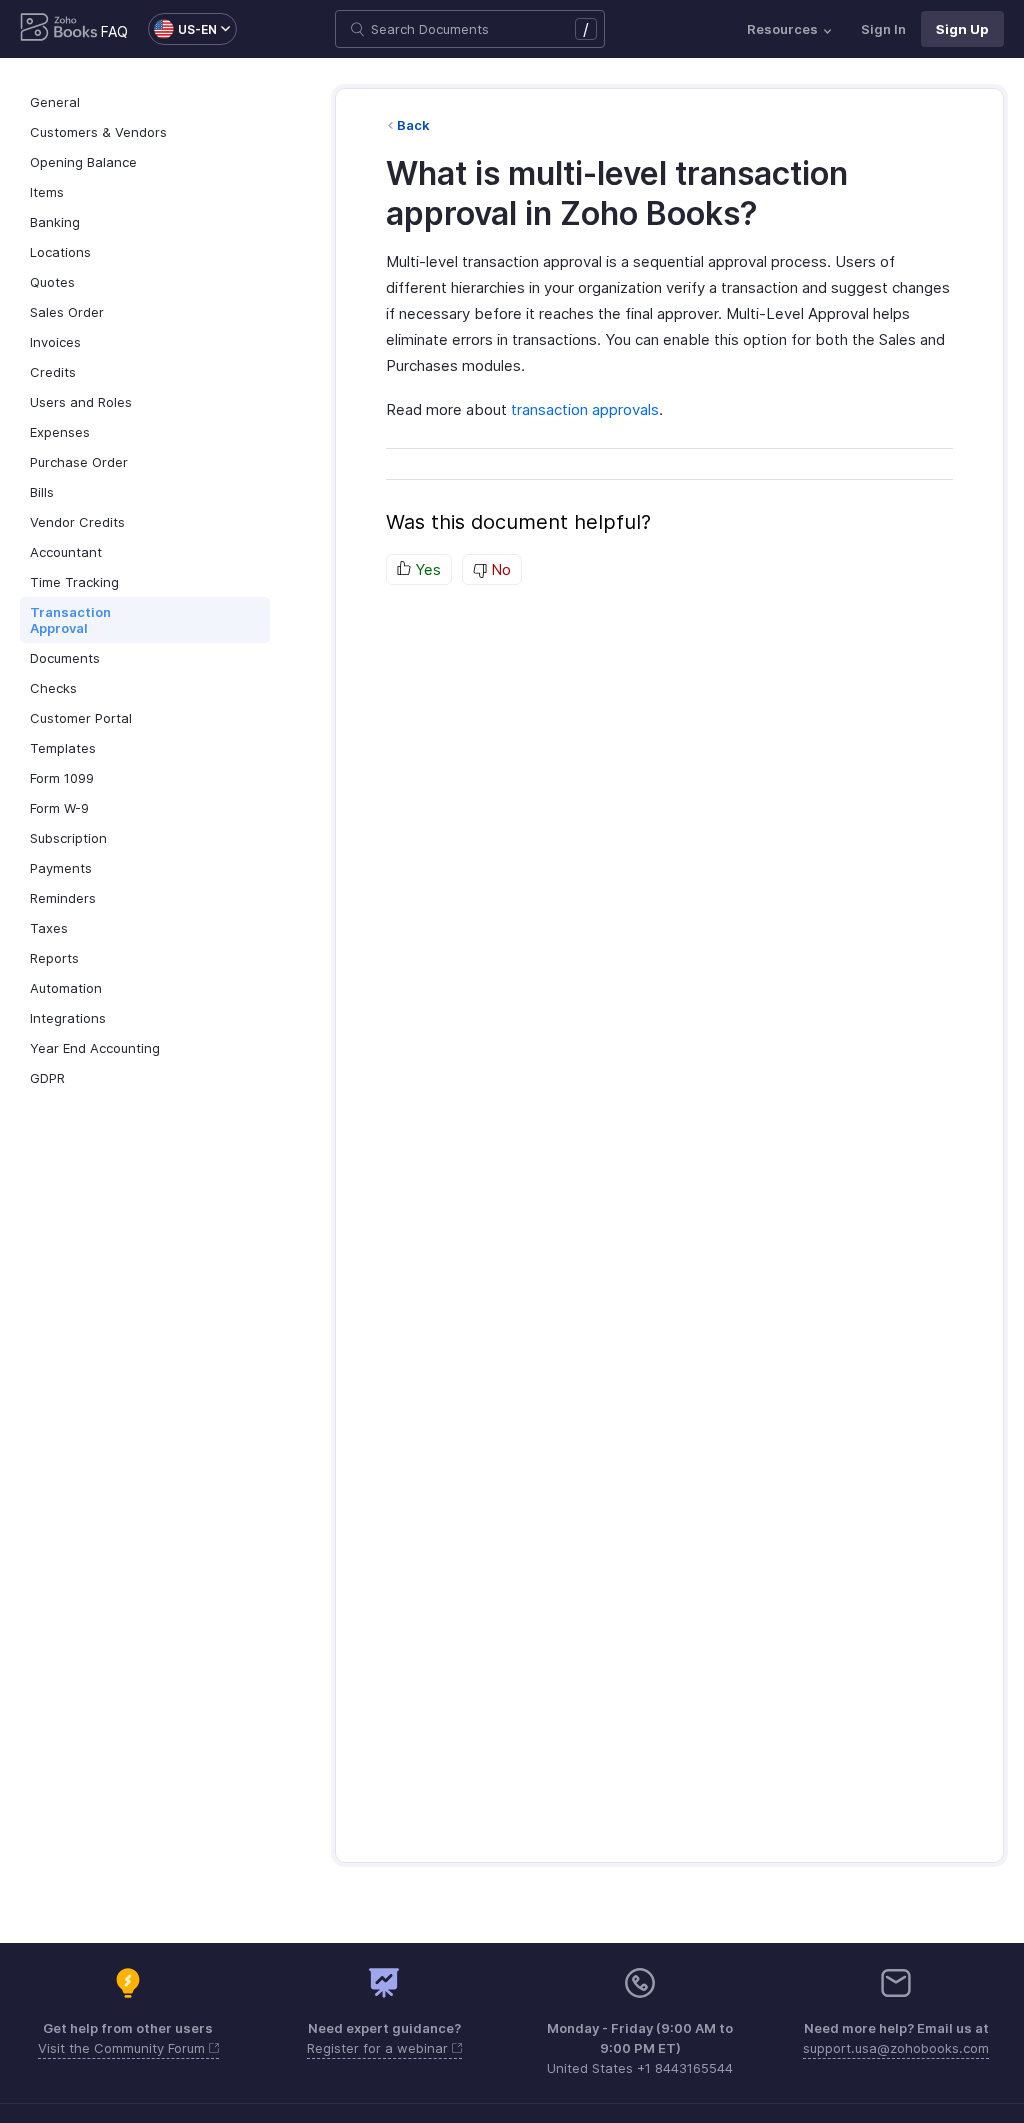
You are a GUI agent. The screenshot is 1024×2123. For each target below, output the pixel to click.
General (55, 102)
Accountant (66, 552)
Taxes (49, 928)
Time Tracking (74, 582)
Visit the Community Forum (123, 2048)
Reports (54, 958)
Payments (61, 868)
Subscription (68, 838)
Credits (53, 372)
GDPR (47, 1078)
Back (413, 125)
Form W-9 (59, 808)
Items (47, 192)
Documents (65, 658)
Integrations (68, 1018)
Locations (60, 252)
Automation (66, 988)
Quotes (52, 282)
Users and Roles (81, 402)
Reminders (63, 898)
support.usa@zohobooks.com (896, 2048)
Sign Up (962, 29)
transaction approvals (585, 409)
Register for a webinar (379, 2048)
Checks (53, 688)
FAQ (114, 31)
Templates (63, 748)
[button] (182, 29)
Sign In (883, 29)
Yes (426, 569)
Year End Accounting (95, 1048)
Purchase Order (79, 462)
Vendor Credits (77, 522)
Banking (55, 222)
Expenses (60, 432)
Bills (42, 492)
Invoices (55, 342)
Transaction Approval (70, 620)
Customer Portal (81, 718)
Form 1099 (62, 778)
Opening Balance (83, 162)
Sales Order (67, 312)
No (499, 569)
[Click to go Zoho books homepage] (59, 29)
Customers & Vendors (98, 132)
